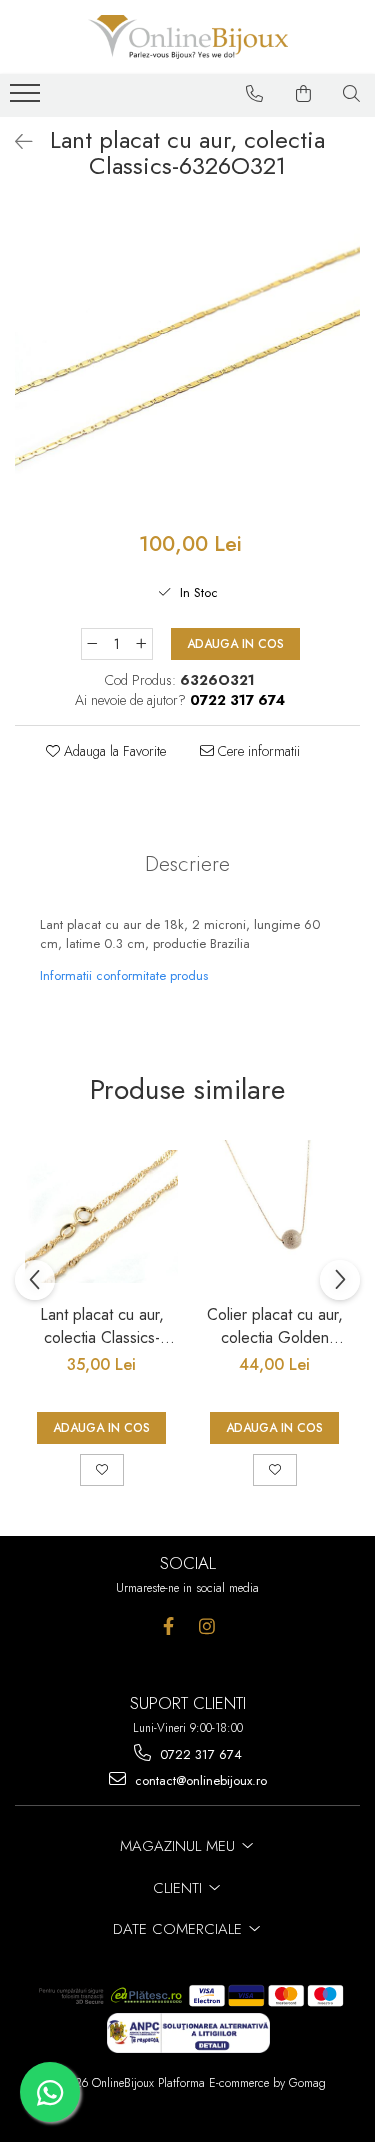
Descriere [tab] (187, 864)
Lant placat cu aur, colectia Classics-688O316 (102, 1326)
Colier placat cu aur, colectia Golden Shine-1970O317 (275, 1326)
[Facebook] (168, 1626)
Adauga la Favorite (113, 751)
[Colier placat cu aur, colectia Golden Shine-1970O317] (274, 1216)
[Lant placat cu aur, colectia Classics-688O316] (101, 1216)
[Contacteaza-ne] (255, 94)
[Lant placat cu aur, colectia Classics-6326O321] (187, 359)
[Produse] (27, 99)
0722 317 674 (199, 1754)
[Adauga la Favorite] (102, 1470)
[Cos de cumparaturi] (304, 94)
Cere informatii (257, 751)
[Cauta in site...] (352, 94)
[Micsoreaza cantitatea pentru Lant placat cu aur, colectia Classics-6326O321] (92, 644)
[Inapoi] (15, 142)
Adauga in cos (235, 644)
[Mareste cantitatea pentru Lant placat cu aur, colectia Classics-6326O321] (142, 644)
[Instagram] (207, 1626)
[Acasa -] (188, 37)
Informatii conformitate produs (124, 975)
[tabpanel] (187, 359)
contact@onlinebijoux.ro (199, 1780)
